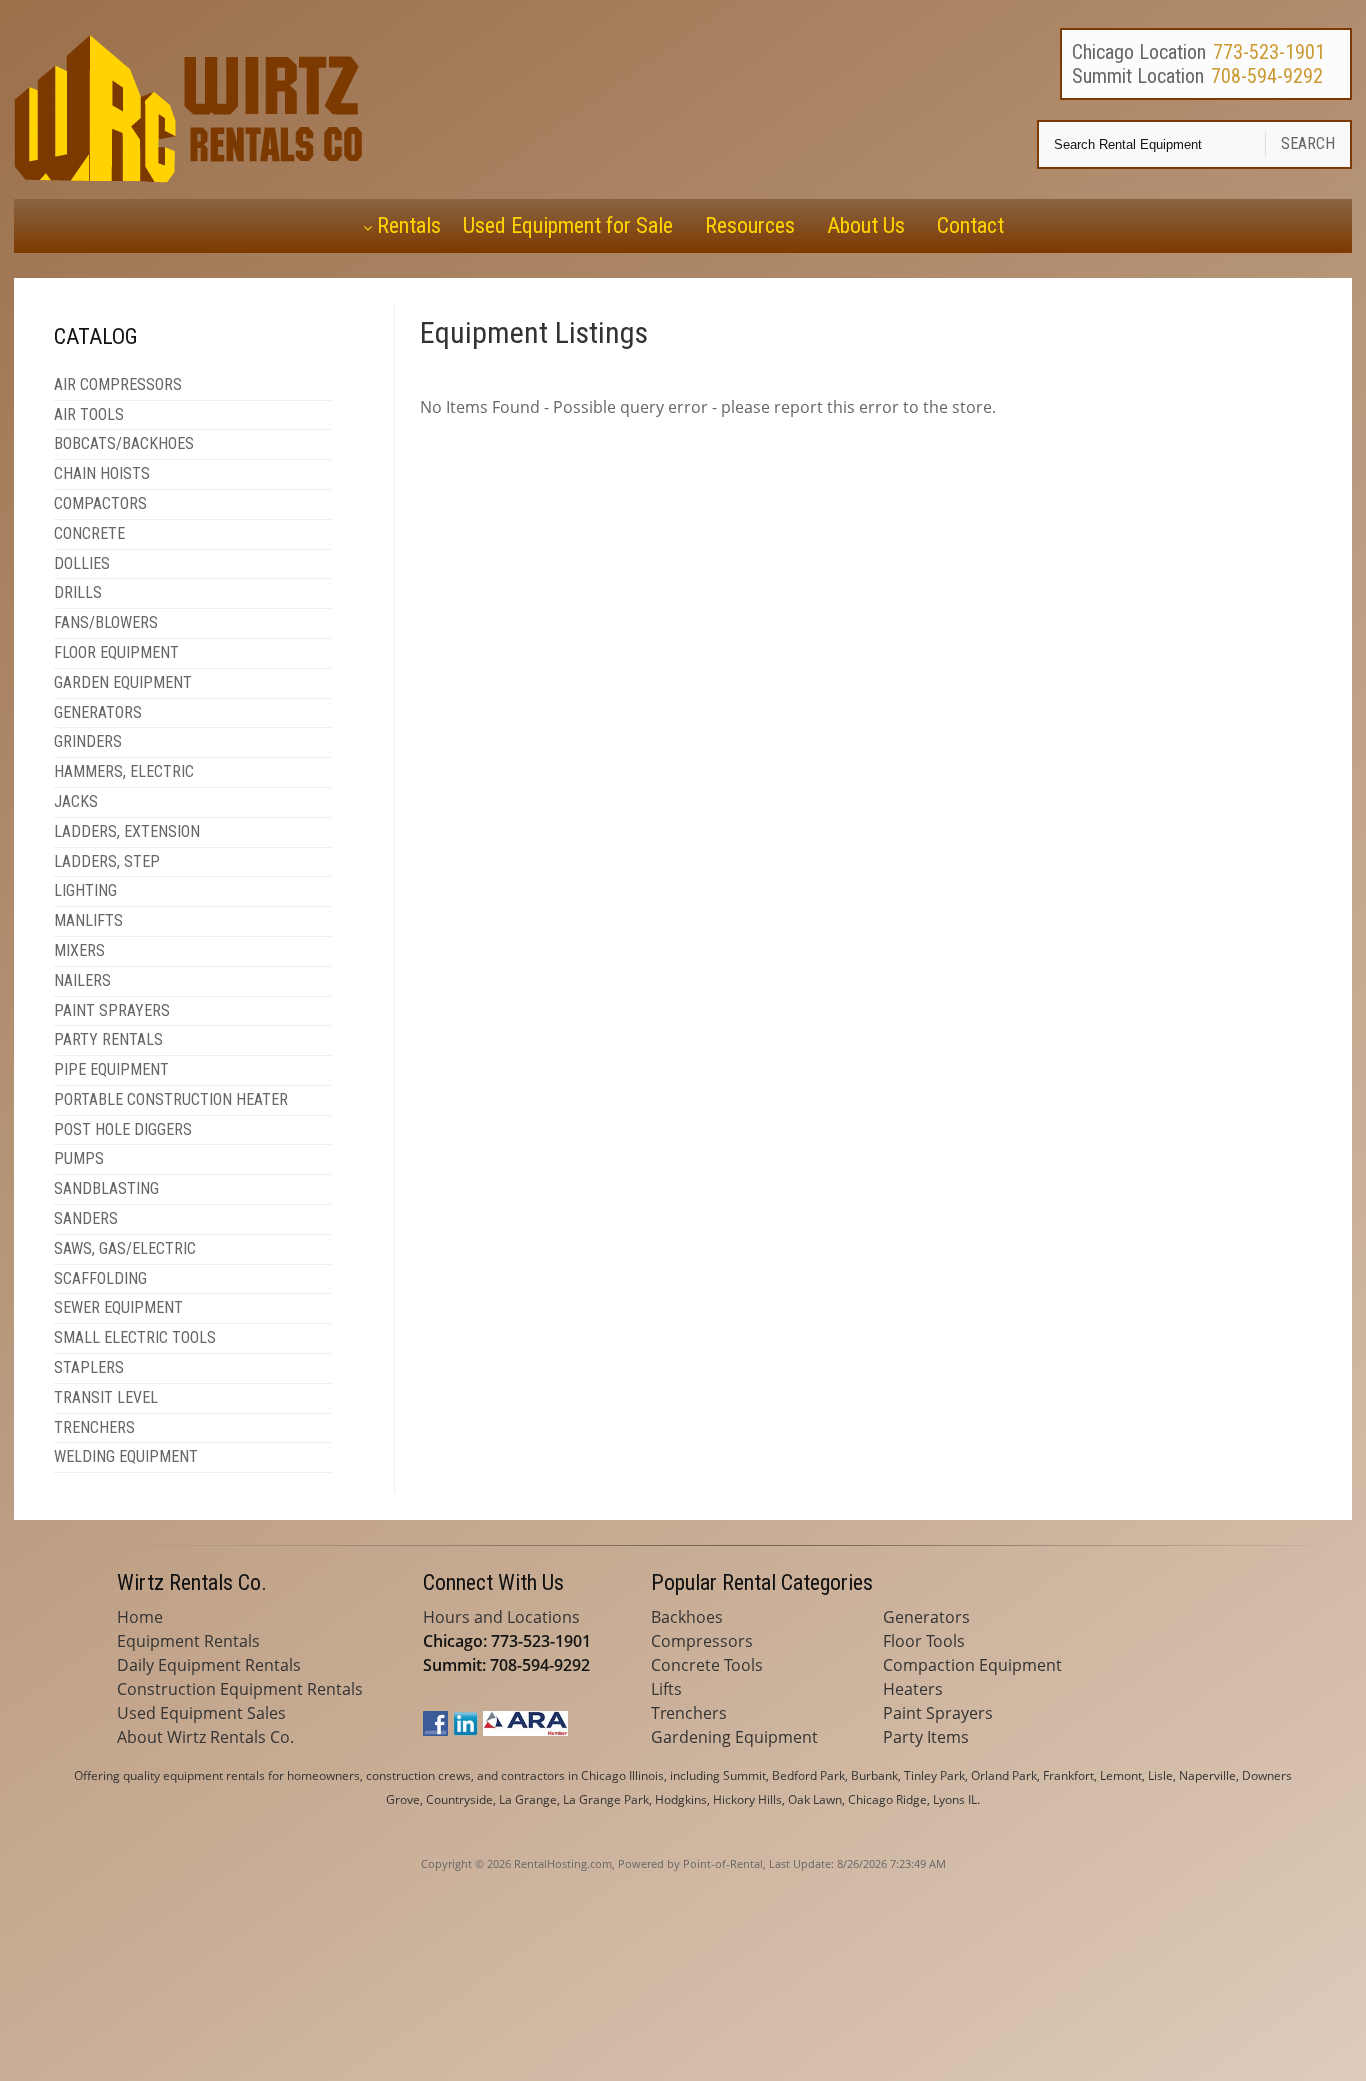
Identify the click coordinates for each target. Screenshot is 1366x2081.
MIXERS (79, 950)
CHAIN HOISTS (102, 473)
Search (1308, 143)
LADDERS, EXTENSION (127, 831)
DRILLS (78, 592)
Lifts (666, 1689)
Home (140, 1617)
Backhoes (687, 1617)
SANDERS (86, 1218)
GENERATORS (98, 712)
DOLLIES (82, 563)
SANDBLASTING (106, 1188)
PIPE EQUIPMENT (111, 1069)
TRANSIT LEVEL (106, 1397)
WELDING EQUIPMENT (126, 1456)
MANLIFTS (88, 920)
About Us (866, 225)
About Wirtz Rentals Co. (205, 1737)
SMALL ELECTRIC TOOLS (135, 1337)
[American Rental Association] (525, 1730)
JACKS (76, 801)
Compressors (702, 1641)
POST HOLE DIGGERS (123, 1129)
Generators (926, 1617)
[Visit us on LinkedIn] (465, 1730)
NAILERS (82, 980)
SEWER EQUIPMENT (118, 1307)
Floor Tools (924, 1641)
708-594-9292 (1267, 76)
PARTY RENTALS (108, 1039)
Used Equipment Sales (201, 1713)
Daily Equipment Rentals (209, 1665)
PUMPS (79, 1158)
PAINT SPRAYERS (112, 1010)
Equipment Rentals (188, 1641)
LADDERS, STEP (107, 861)
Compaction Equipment (972, 1665)
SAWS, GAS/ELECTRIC (125, 1248)
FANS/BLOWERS (106, 622)
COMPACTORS (100, 503)
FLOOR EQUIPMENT (116, 652)
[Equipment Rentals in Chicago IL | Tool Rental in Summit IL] (192, 177)
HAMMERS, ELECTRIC (124, 771)
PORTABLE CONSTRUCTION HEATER (171, 1099)
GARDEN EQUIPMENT (123, 682)
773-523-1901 (1269, 52)
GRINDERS (88, 741)
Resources (750, 225)
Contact (970, 225)
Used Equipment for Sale (568, 225)
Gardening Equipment (734, 1737)
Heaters (913, 1689)
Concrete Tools (707, 1665)
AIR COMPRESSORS (118, 384)
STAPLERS (89, 1367)
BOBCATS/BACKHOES (124, 443)
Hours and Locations (501, 1617)
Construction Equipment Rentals (240, 1689)
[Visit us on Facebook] (435, 1730)
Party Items (926, 1737)
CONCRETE (89, 533)
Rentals (409, 225)
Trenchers (689, 1713)
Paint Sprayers (938, 1713)
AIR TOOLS (89, 414)
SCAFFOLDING (100, 1278)
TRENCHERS (94, 1427)
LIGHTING (85, 890)
